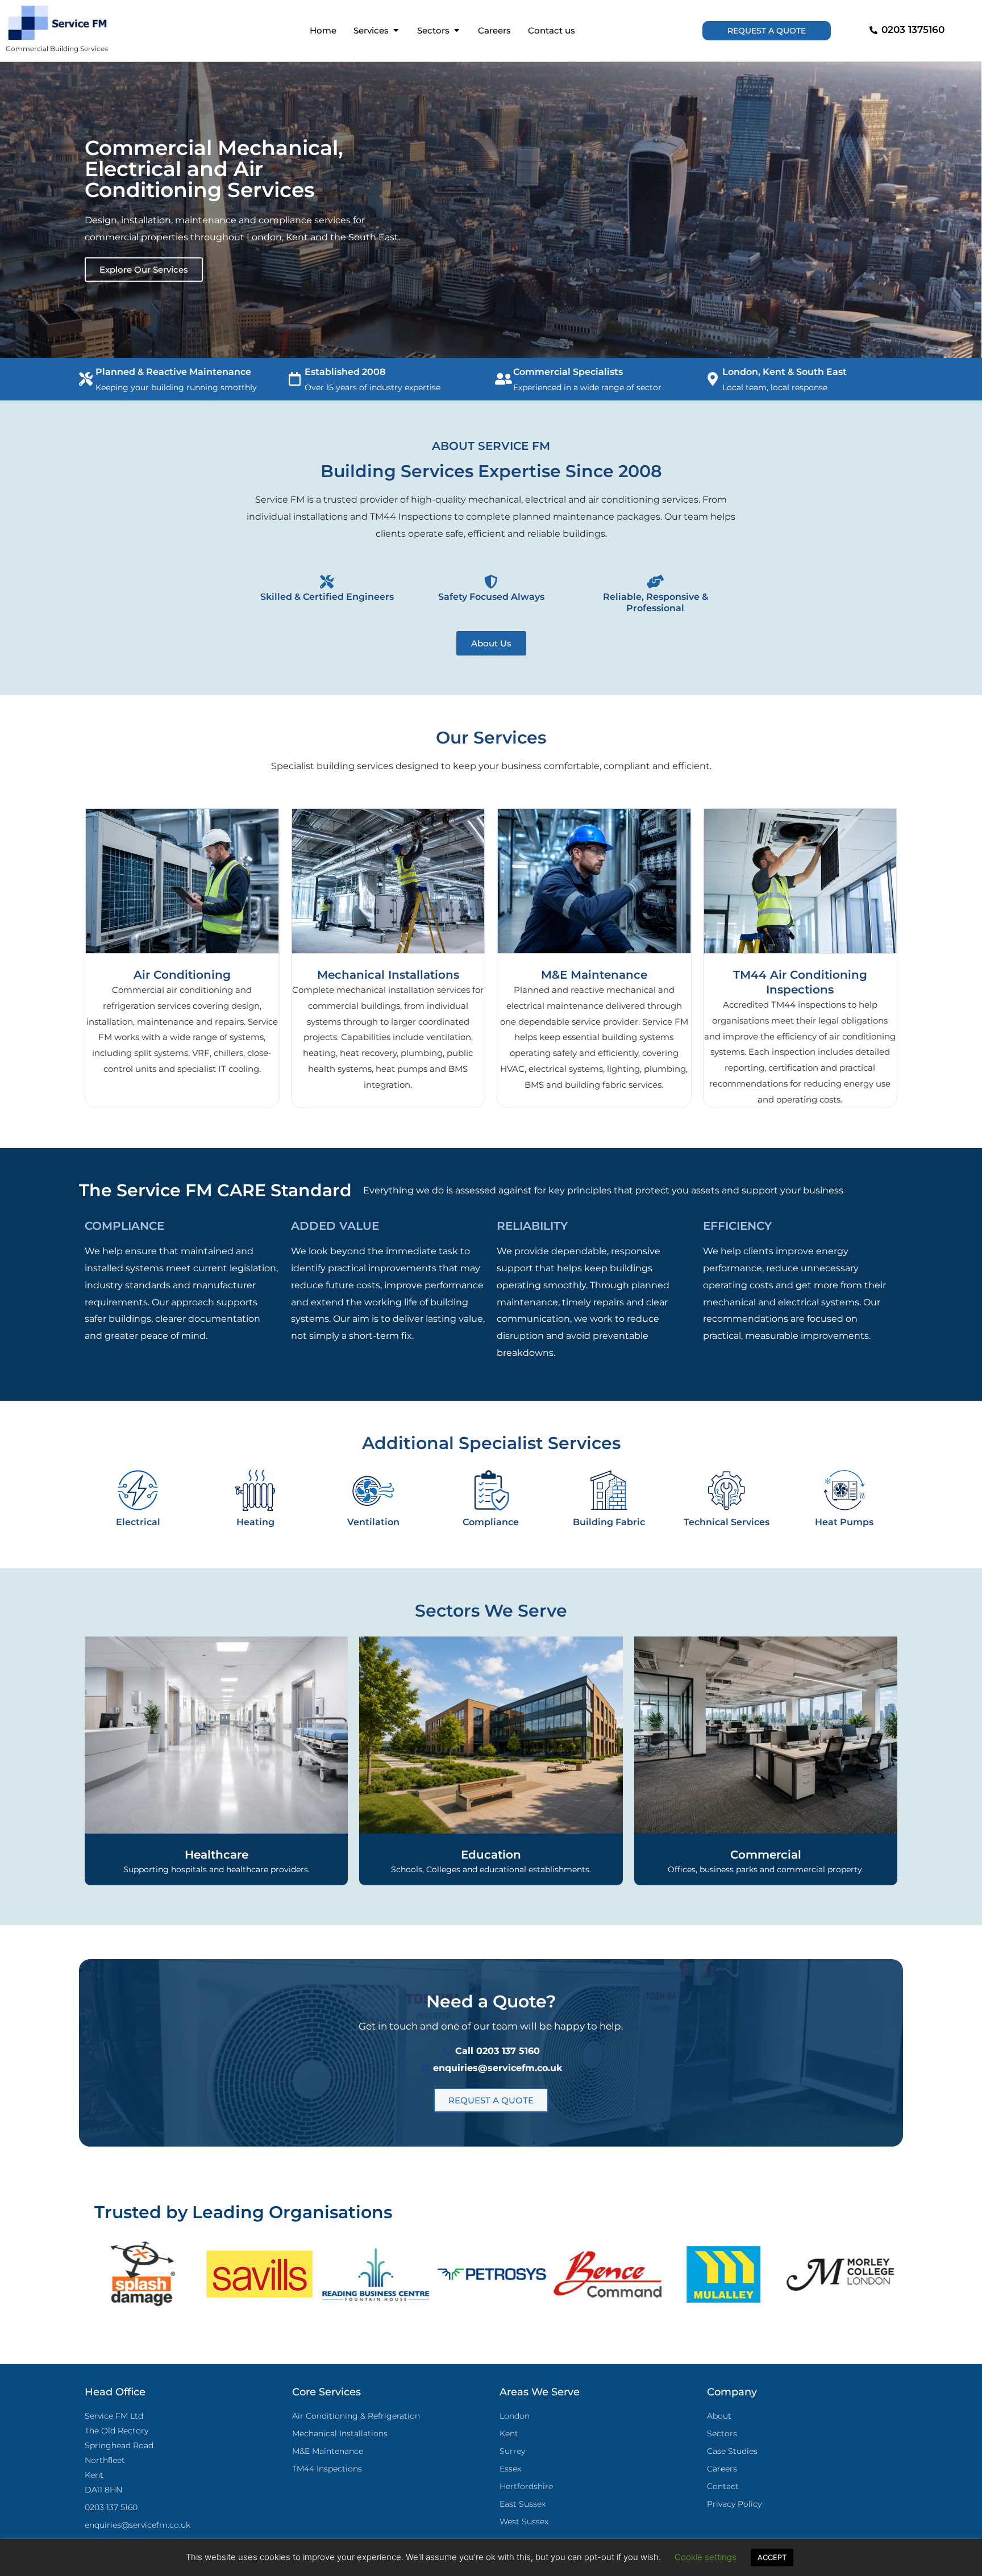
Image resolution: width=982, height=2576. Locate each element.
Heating (255, 1522)
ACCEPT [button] (772, 2557)
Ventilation (373, 1522)
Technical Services (727, 1522)
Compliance (491, 1522)
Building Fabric (609, 1522)
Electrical (138, 1522)
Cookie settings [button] (706, 2557)
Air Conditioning (182, 975)
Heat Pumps (844, 1522)
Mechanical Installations (388, 975)
